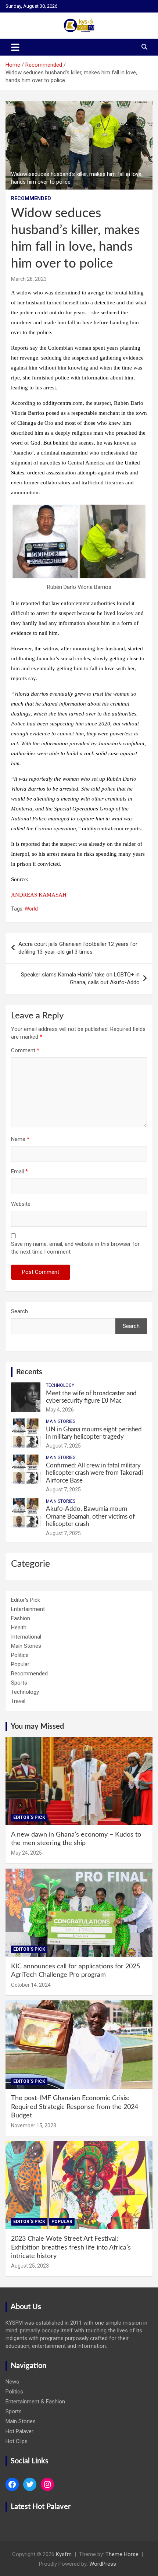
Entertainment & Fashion (35, 2402)
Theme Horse (122, 2554)
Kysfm (64, 2554)
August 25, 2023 (30, 2266)
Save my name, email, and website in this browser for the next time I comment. (75, 1248)
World (31, 909)
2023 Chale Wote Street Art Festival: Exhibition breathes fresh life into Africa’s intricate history (71, 2248)
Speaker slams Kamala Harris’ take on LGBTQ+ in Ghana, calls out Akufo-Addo (80, 978)
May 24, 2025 (26, 1853)
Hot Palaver (19, 2431)
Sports (19, 1683)
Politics (20, 1655)
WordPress (103, 2564)
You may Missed (37, 1727)
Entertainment (28, 1609)
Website (21, 1204)
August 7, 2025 (63, 1446)
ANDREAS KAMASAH (39, 895)
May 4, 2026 (60, 1410)
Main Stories (61, 1421)
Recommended (31, 198)
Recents (29, 1372)
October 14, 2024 (31, 1985)
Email (19, 1172)
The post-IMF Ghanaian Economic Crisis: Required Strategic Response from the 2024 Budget (75, 2107)
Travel (18, 1701)
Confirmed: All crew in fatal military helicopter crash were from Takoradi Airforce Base (94, 1473)
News (12, 2382)
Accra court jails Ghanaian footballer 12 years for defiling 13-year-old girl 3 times (78, 948)
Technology (60, 1385)
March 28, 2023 (29, 279)
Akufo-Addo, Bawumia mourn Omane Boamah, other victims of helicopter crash (90, 1516)
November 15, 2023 (34, 2126)
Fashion (21, 1618)
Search (19, 1311)
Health (19, 1628)
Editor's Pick (26, 1600)
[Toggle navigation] (15, 47)
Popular (20, 1664)
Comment (25, 1050)
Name (20, 1139)
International (26, 1637)
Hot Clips (17, 2441)
